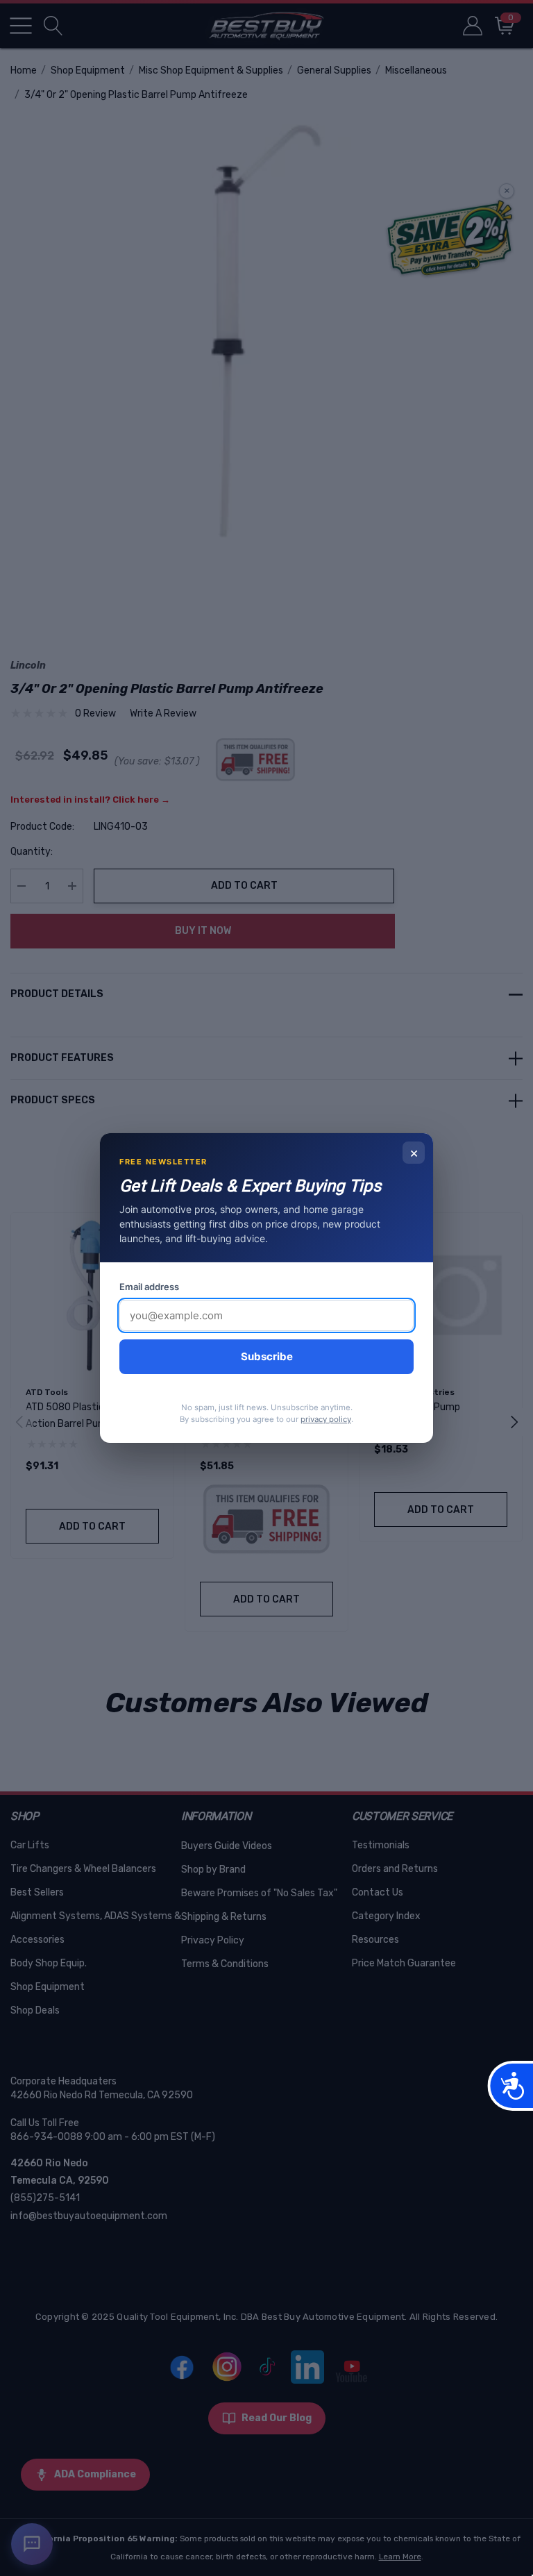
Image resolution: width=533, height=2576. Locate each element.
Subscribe (267, 1356)
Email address (149, 1287)
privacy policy (326, 1419)
